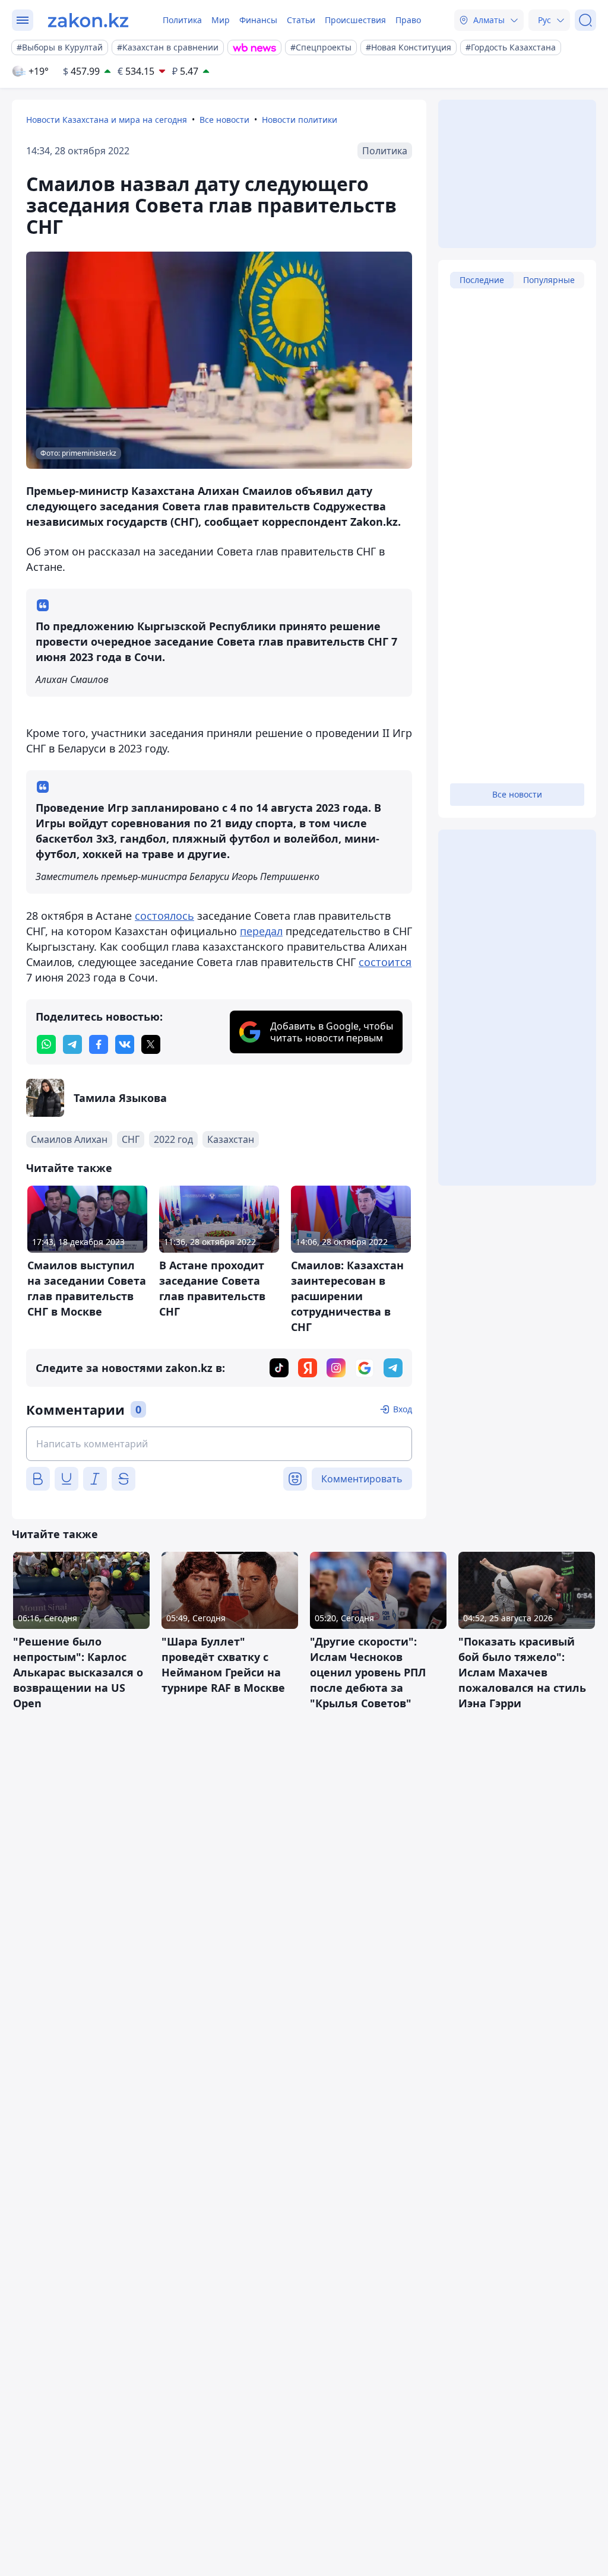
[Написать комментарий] (219, 1444)
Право (408, 20)
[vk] (125, 1044)
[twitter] (151, 1044)
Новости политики (300, 120)
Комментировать (362, 1479)
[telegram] (72, 1044)
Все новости (224, 120)
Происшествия (355, 20)
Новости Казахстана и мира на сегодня (107, 120)
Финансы (258, 20)
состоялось (164, 916)
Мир (221, 20)
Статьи (301, 20)
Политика (182, 20)
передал (261, 931)
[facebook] (99, 1044)
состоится (385, 962)
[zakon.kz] (88, 20)
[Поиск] (585, 20)
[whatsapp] (46, 1044)
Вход (403, 1409)
